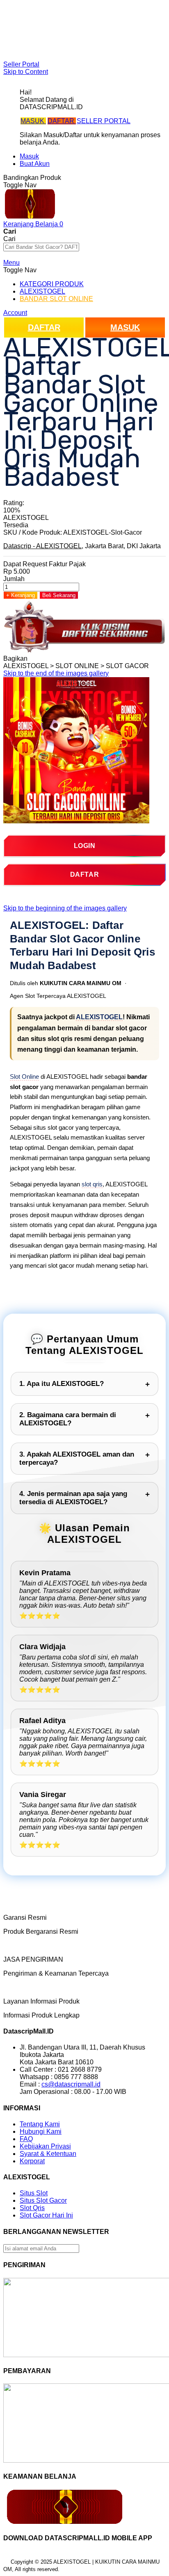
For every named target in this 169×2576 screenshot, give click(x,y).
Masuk (29, 156)
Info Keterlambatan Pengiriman (65, 43)
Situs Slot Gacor (43, 2200)
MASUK (33, 121)
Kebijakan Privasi (45, 2146)
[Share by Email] (69, 658)
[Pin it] (54, 658)
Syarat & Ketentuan (48, 2154)
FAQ (26, 50)
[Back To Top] (6, 2564)
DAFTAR (62, 121)
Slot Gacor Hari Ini (46, 2215)
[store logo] (30, 217)
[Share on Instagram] (62, 658)
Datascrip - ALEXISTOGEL (42, 546)
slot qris (92, 1184)
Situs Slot (34, 2193)
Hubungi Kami (41, 2131)
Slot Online (24, 1077)
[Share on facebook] (39, 658)
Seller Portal (21, 64)
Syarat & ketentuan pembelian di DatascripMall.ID (92, 36)
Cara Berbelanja (44, 21)
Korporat (32, 2161)
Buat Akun (35, 164)
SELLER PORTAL (104, 121)
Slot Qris (32, 2208)
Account (15, 313)
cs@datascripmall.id (71, 2084)
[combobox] (41, 247)
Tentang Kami (40, 2124)
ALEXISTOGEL (99, 1017)
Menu (11, 263)
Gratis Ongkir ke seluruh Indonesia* (71, 28)
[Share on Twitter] (47, 658)
